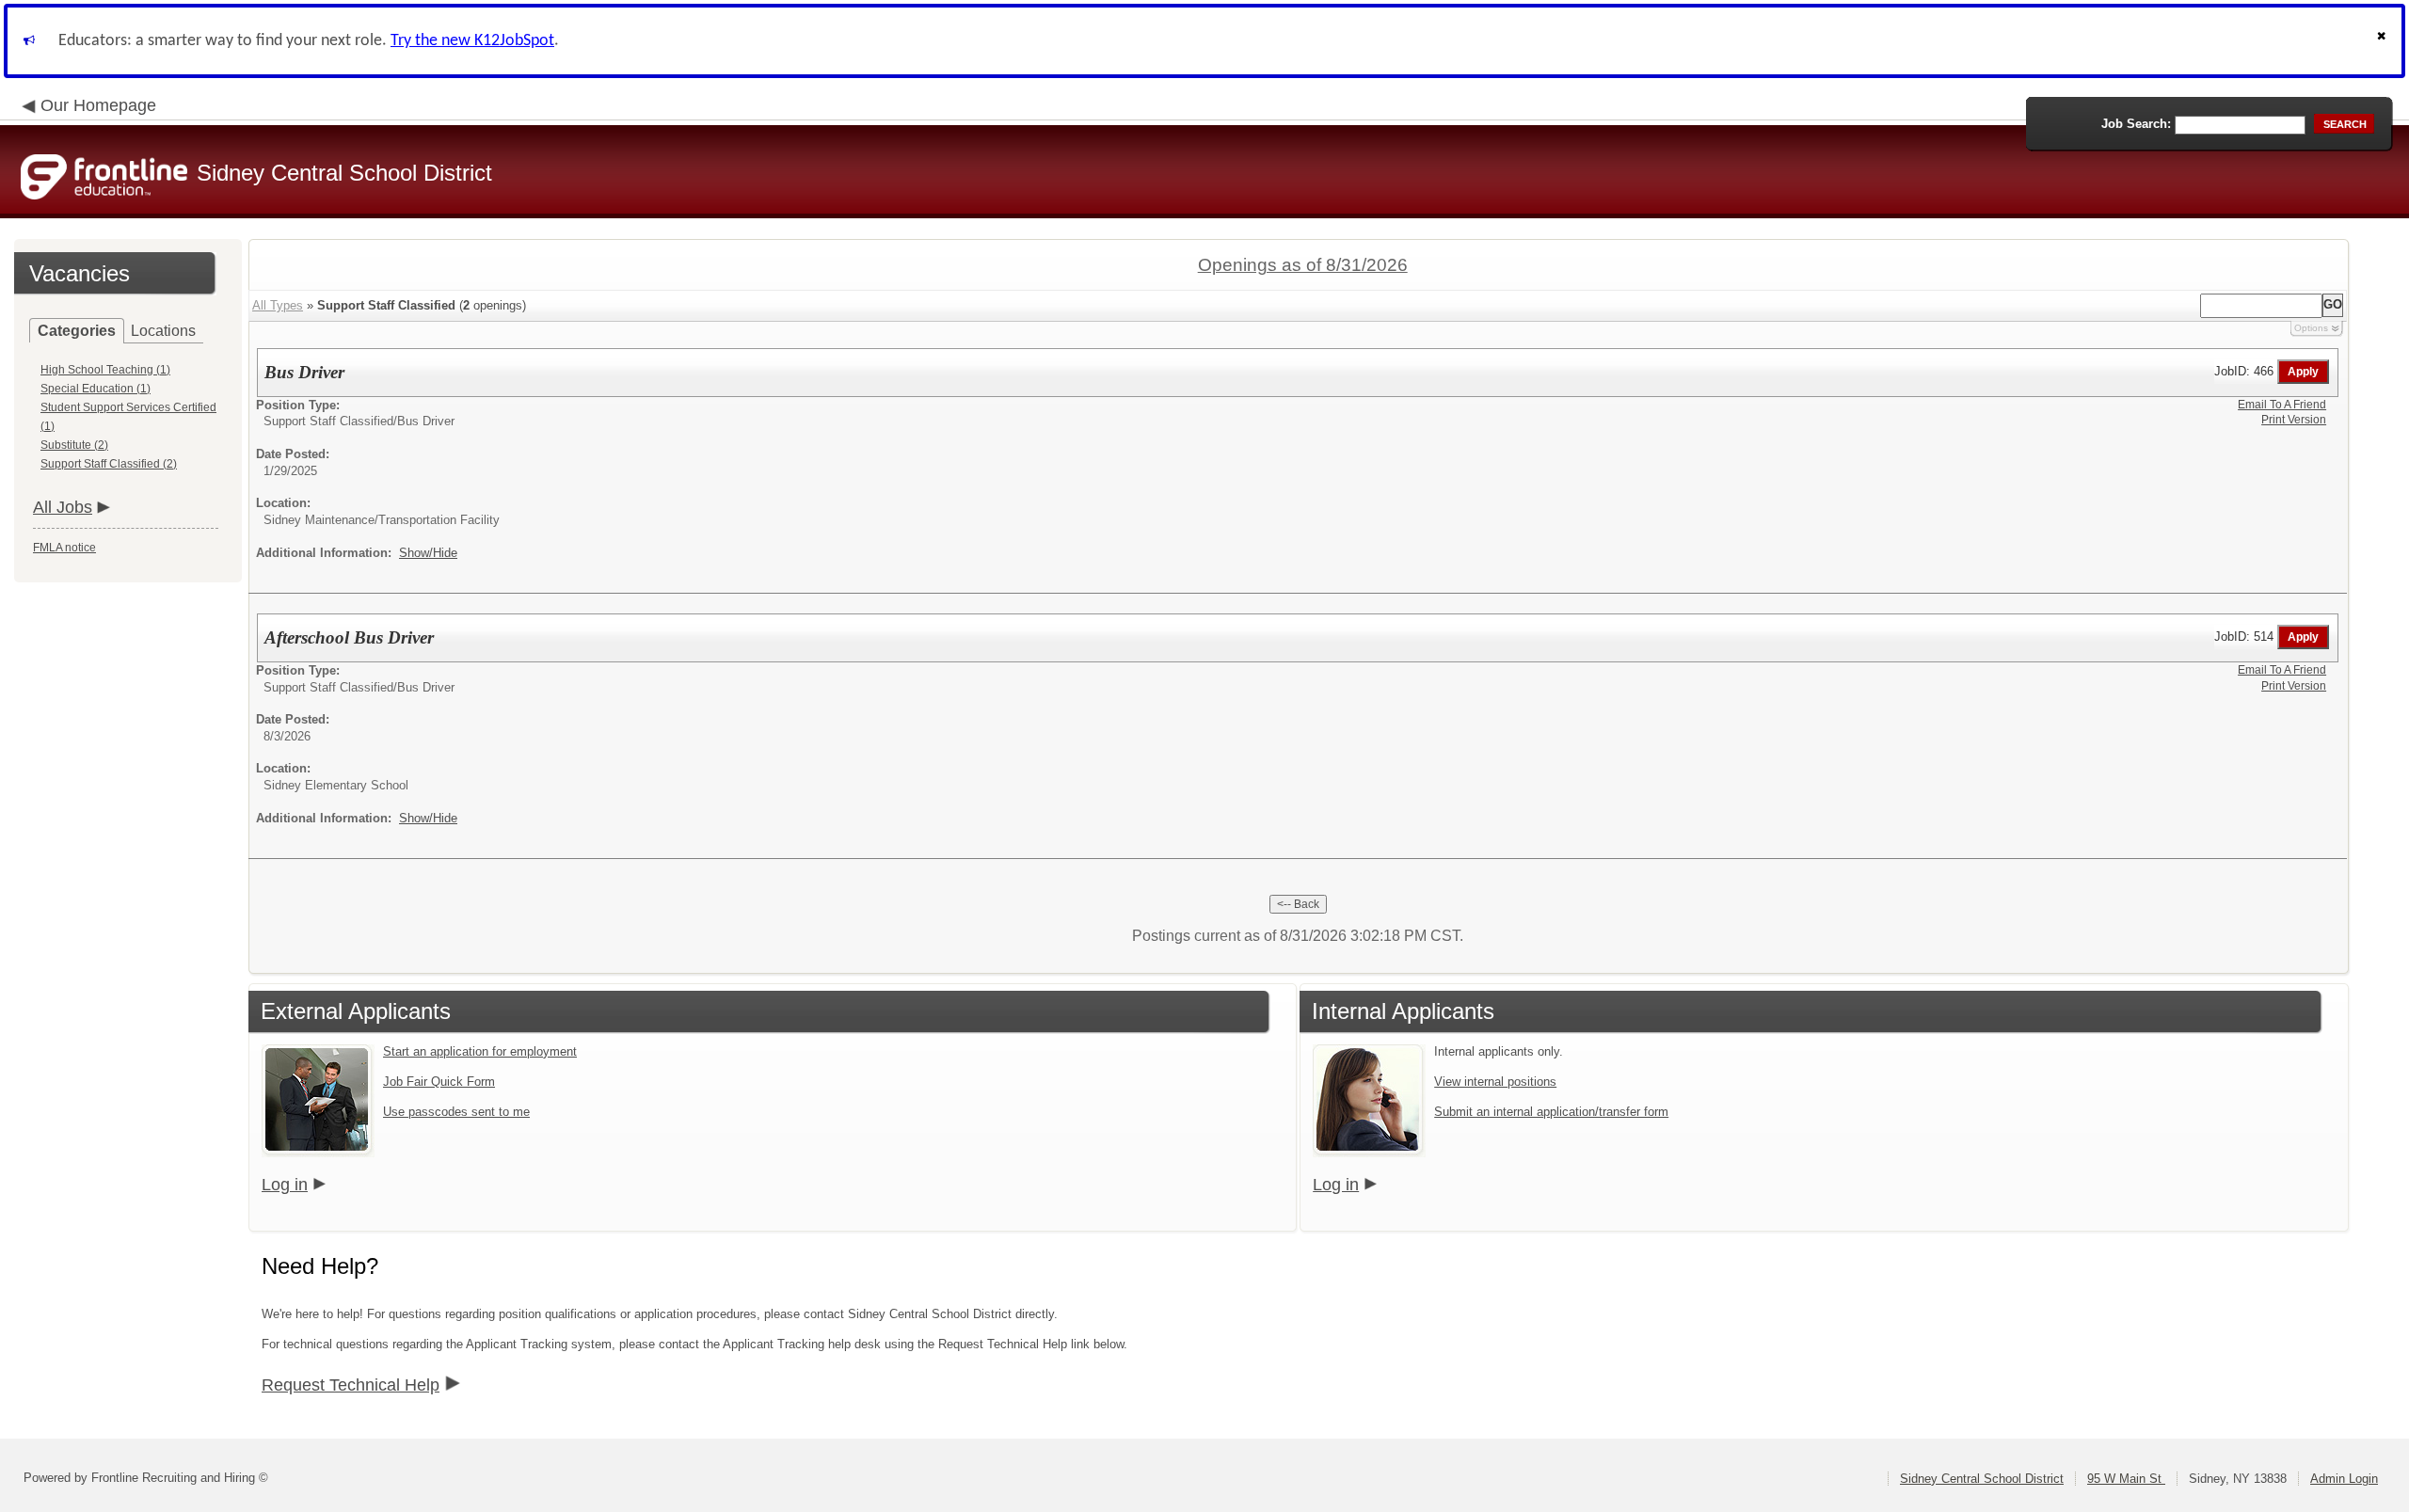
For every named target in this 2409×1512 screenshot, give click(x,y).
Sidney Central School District (1982, 1479)
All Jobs (63, 507)
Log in (285, 1185)
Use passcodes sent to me (456, 1112)
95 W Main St (2126, 1479)
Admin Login (2344, 1479)
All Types (278, 305)
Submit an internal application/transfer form (1551, 1112)
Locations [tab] (163, 331)
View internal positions (1495, 1082)
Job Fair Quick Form (439, 1082)
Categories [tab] (77, 331)
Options (2311, 328)
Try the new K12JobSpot (472, 41)
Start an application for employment (480, 1051)
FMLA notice (64, 548)
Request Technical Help (351, 1385)
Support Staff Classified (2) (109, 464)
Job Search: (2136, 124)
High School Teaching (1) (105, 370)
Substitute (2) (74, 445)
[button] (2384, 41)
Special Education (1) (96, 389)
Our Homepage (98, 105)
